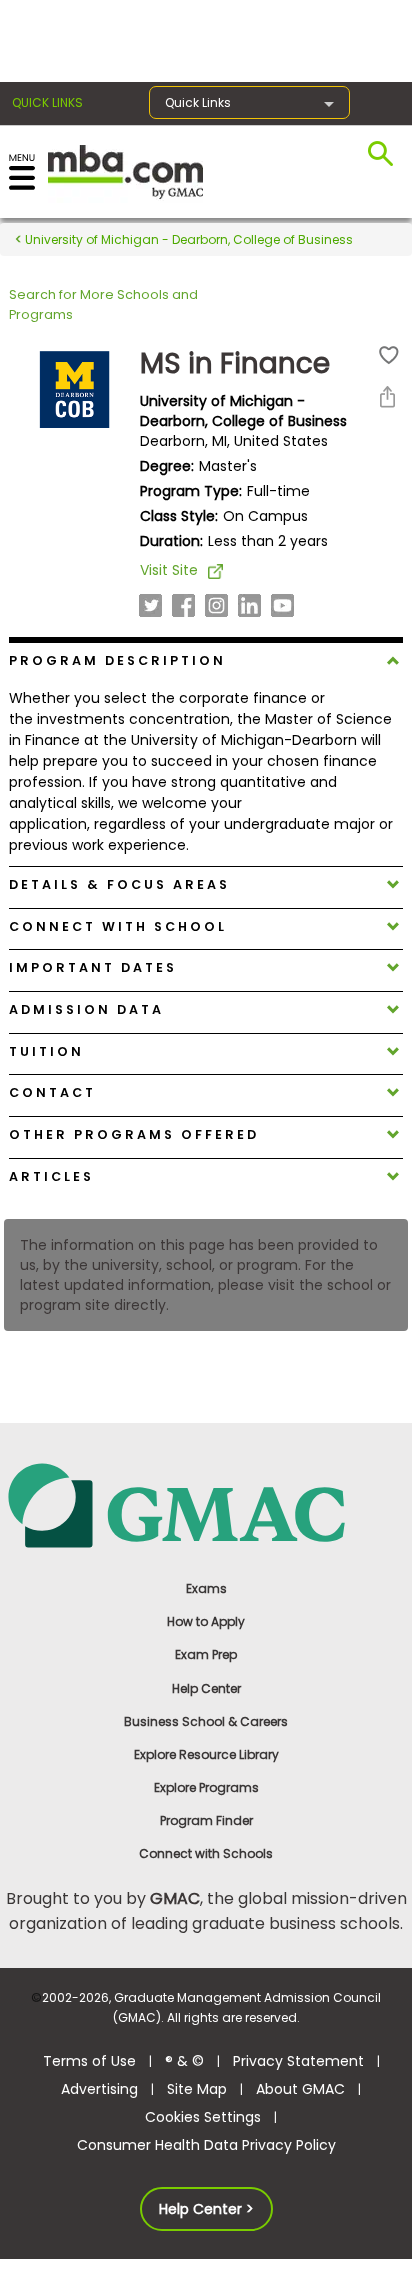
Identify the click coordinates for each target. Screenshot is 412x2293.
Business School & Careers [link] (206, 1721)
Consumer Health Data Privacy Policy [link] (206, 2145)
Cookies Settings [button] (203, 2117)
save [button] (389, 355)
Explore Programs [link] (206, 1787)
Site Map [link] (197, 2089)
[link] (206, 1504)
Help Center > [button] (206, 2209)
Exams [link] (206, 1588)
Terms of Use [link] (89, 2061)
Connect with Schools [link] (206, 1853)
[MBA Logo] (125, 170)
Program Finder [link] (206, 1820)
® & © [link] (184, 2061)
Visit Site (169, 570)
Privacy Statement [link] (298, 2061)
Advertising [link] (99, 2089)
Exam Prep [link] (206, 1654)
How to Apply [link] (206, 1621)
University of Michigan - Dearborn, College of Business (187, 239)
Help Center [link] (206, 1688)
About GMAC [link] (300, 2089)
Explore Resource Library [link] (206, 1754)
